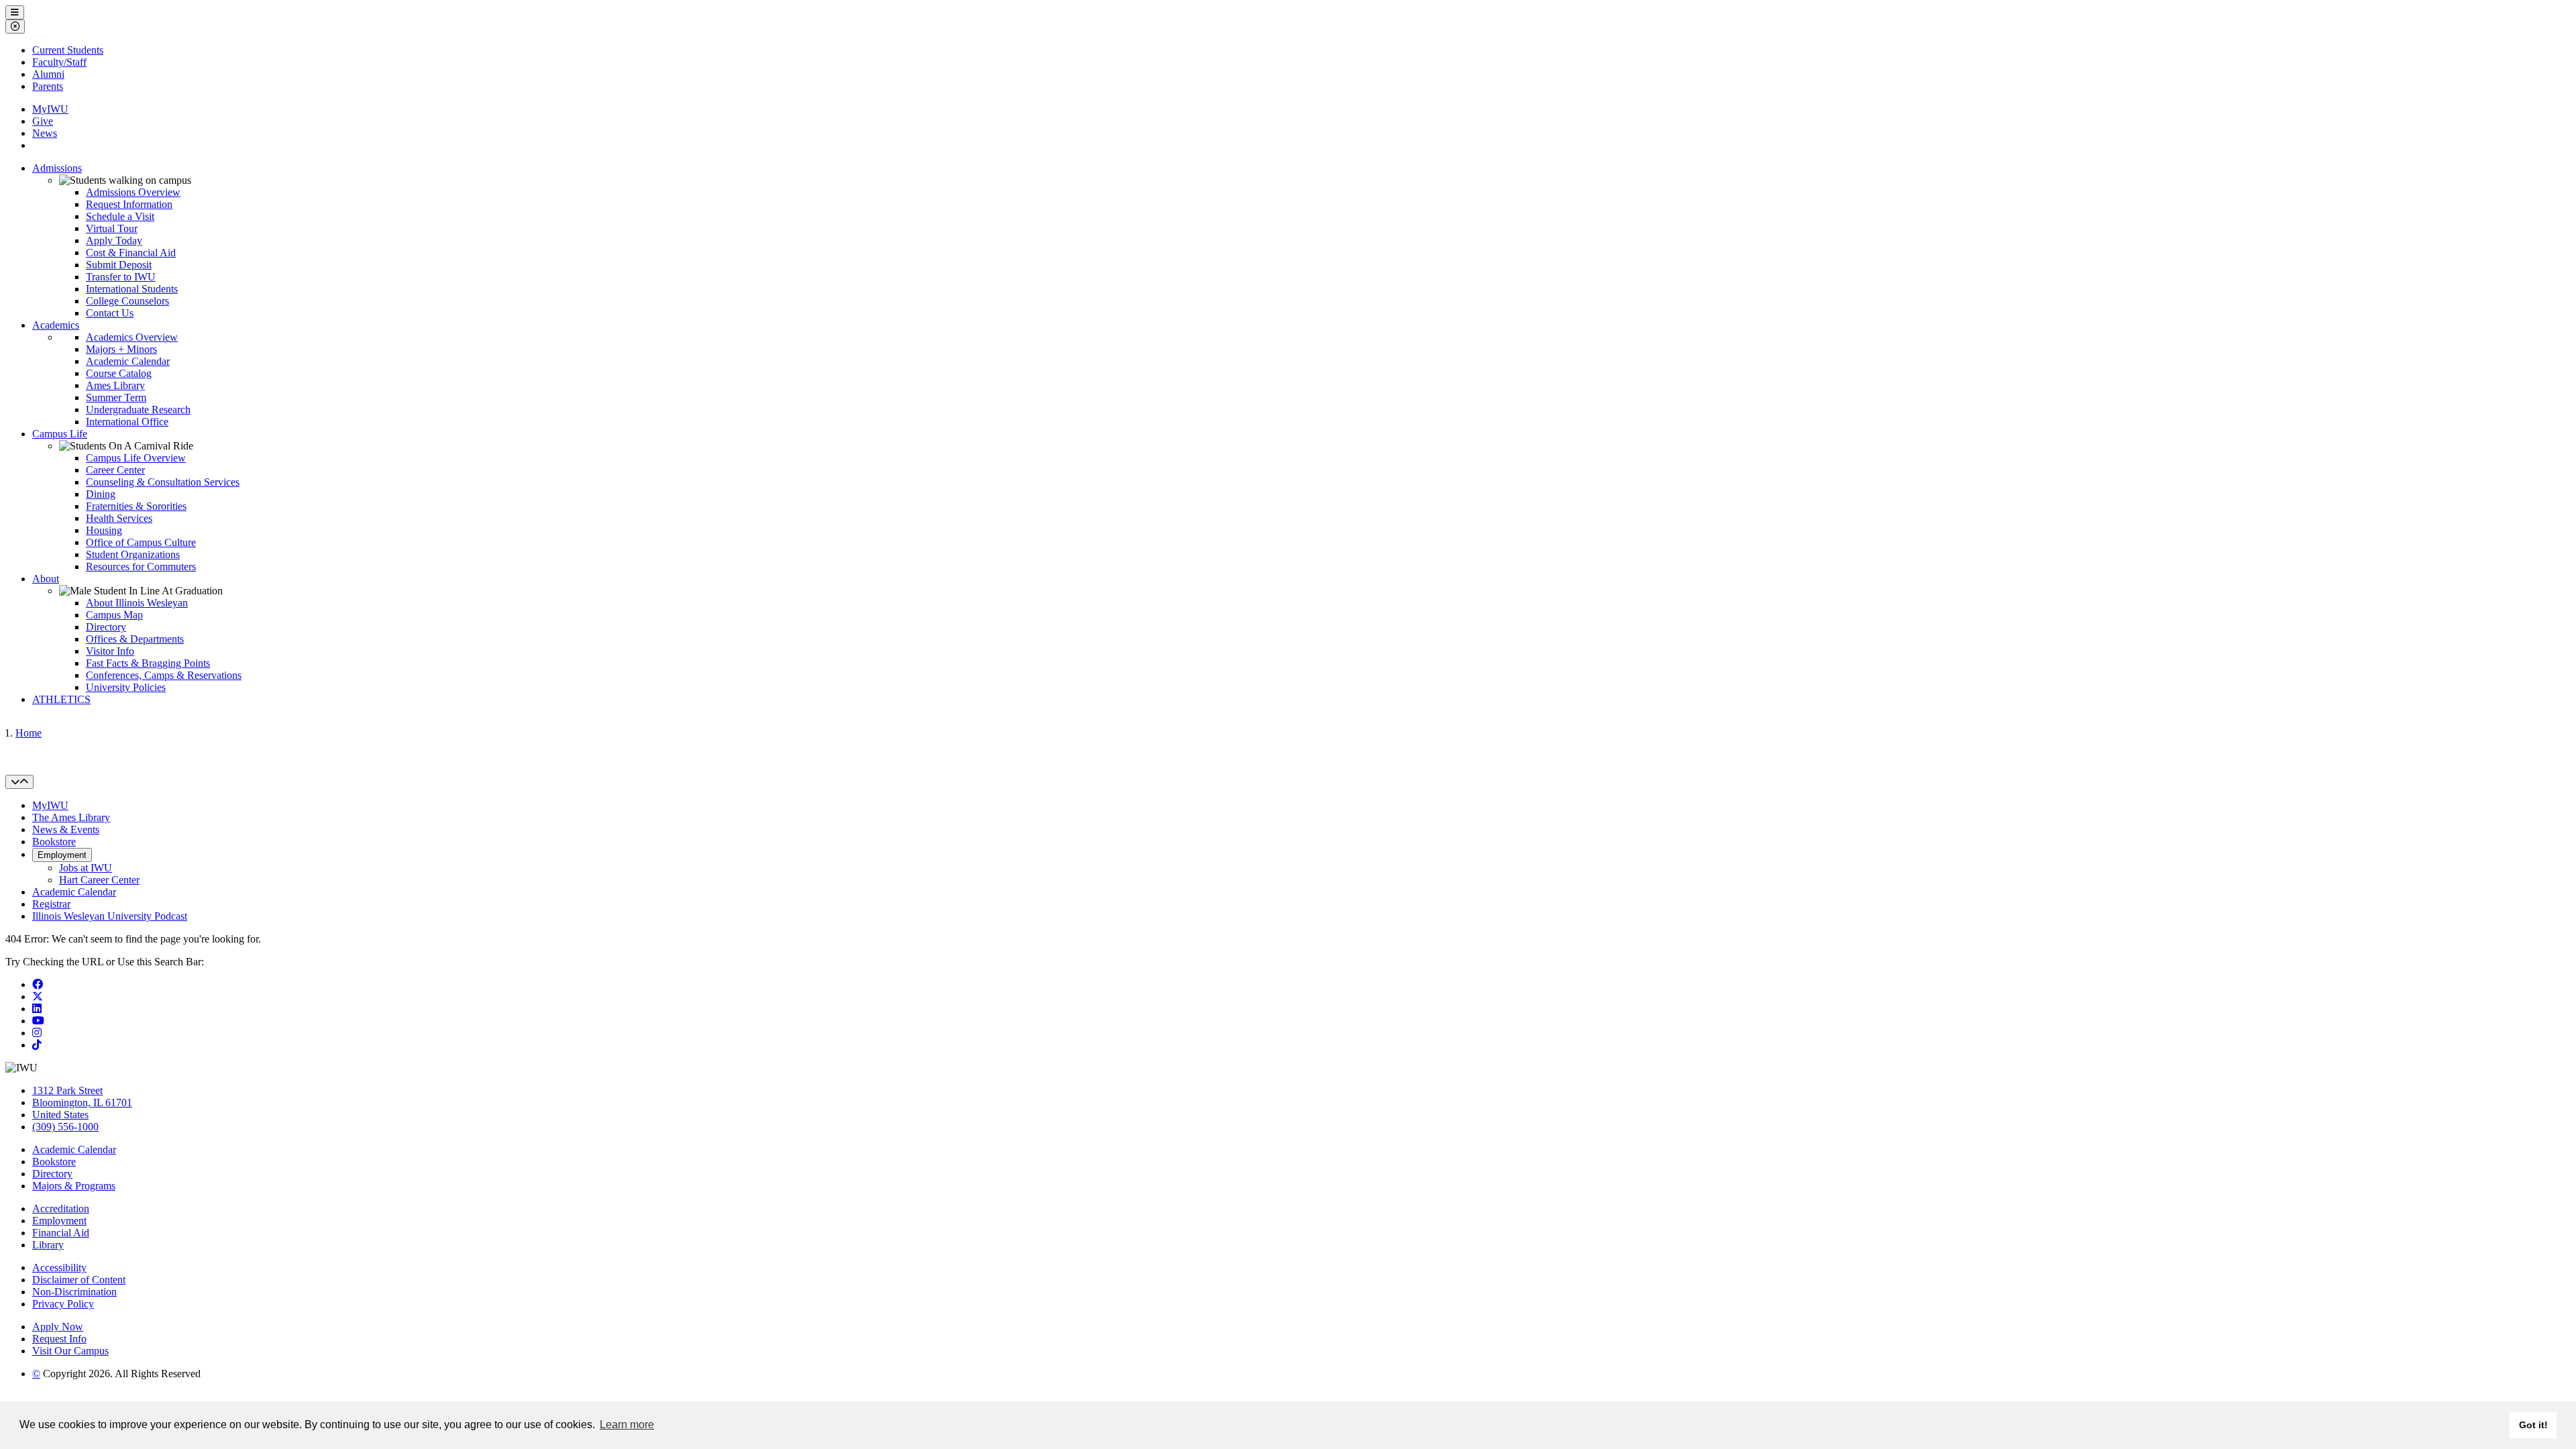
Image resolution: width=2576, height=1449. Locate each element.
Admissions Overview (133, 192)
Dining (101, 494)
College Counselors (127, 301)
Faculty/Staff (59, 62)
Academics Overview (132, 337)
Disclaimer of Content (79, 1280)
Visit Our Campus (70, 1351)
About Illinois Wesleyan (137, 603)
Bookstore (54, 842)
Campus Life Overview (136, 458)
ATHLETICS (61, 699)
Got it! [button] (2533, 1425)
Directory (106, 627)
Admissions (57, 168)
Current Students (68, 50)
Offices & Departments (135, 639)
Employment (62, 855)
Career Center (115, 470)
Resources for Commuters (141, 567)
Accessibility (59, 1268)
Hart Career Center (99, 880)
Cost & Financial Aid (131, 253)
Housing (104, 530)
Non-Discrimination (74, 1292)
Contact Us (110, 313)
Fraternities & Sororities (136, 506)
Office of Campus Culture (141, 542)
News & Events (66, 829)
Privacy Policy (63, 1304)
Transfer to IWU (121, 277)
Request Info (59, 1339)
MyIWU (50, 109)
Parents (48, 86)
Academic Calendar (128, 361)
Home (29, 733)
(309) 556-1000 (65, 1127)
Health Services (119, 518)
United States (60, 1115)
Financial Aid (61, 1233)
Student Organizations (133, 554)
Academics (56, 325)
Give (43, 121)
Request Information (129, 204)
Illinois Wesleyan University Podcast (110, 916)
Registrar (51, 904)
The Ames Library (71, 817)
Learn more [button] (627, 1425)
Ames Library (115, 385)
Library (48, 1245)
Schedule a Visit (120, 216)
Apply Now (58, 1327)
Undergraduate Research (138, 410)
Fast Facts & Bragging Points (148, 663)
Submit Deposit (119, 265)
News (45, 133)
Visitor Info (110, 651)
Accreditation (61, 1209)
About (46, 579)
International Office (127, 422)
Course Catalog (119, 373)
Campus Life (60, 434)
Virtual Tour (112, 228)
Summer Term (116, 397)
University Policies (126, 687)
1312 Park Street (67, 1090)
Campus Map (114, 615)
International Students (132, 289)
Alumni (48, 74)
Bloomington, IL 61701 (82, 1103)
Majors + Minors (121, 349)
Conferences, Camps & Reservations (164, 675)
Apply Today (114, 240)
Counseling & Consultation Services (163, 482)
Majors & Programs (74, 1186)
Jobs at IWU (86, 868)
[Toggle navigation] (19, 782)
